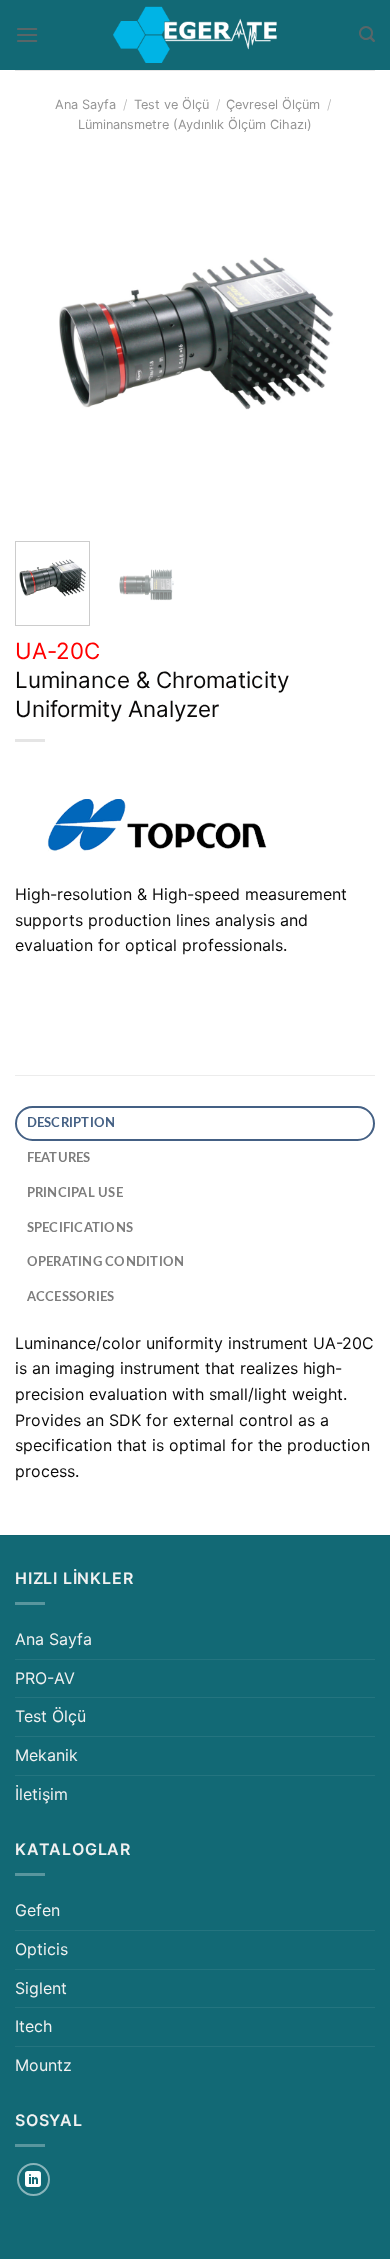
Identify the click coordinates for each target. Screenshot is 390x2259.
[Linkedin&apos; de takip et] (33, 2179)
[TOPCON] (155, 828)
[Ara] (367, 34)
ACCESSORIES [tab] (71, 1297)
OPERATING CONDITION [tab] (106, 1262)
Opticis (41, 1949)
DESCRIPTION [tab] (71, 1123)
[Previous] (47, 346)
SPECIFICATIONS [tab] (80, 1228)
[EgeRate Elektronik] (195, 35)
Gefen (37, 1910)
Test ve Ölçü (171, 104)
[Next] (343, 346)
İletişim (41, 1794)
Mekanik (46, 1755)
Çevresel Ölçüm (273, 104)
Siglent (41, 1988)
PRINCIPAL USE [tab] (75, 1193)
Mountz (43, 2065)
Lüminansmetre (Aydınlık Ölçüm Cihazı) (195, 124)
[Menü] (27, 34)
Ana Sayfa (85, 104)
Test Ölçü (50, 1716)
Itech (33, 2026)
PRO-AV (45, 1678)
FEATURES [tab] (59, 1158)
